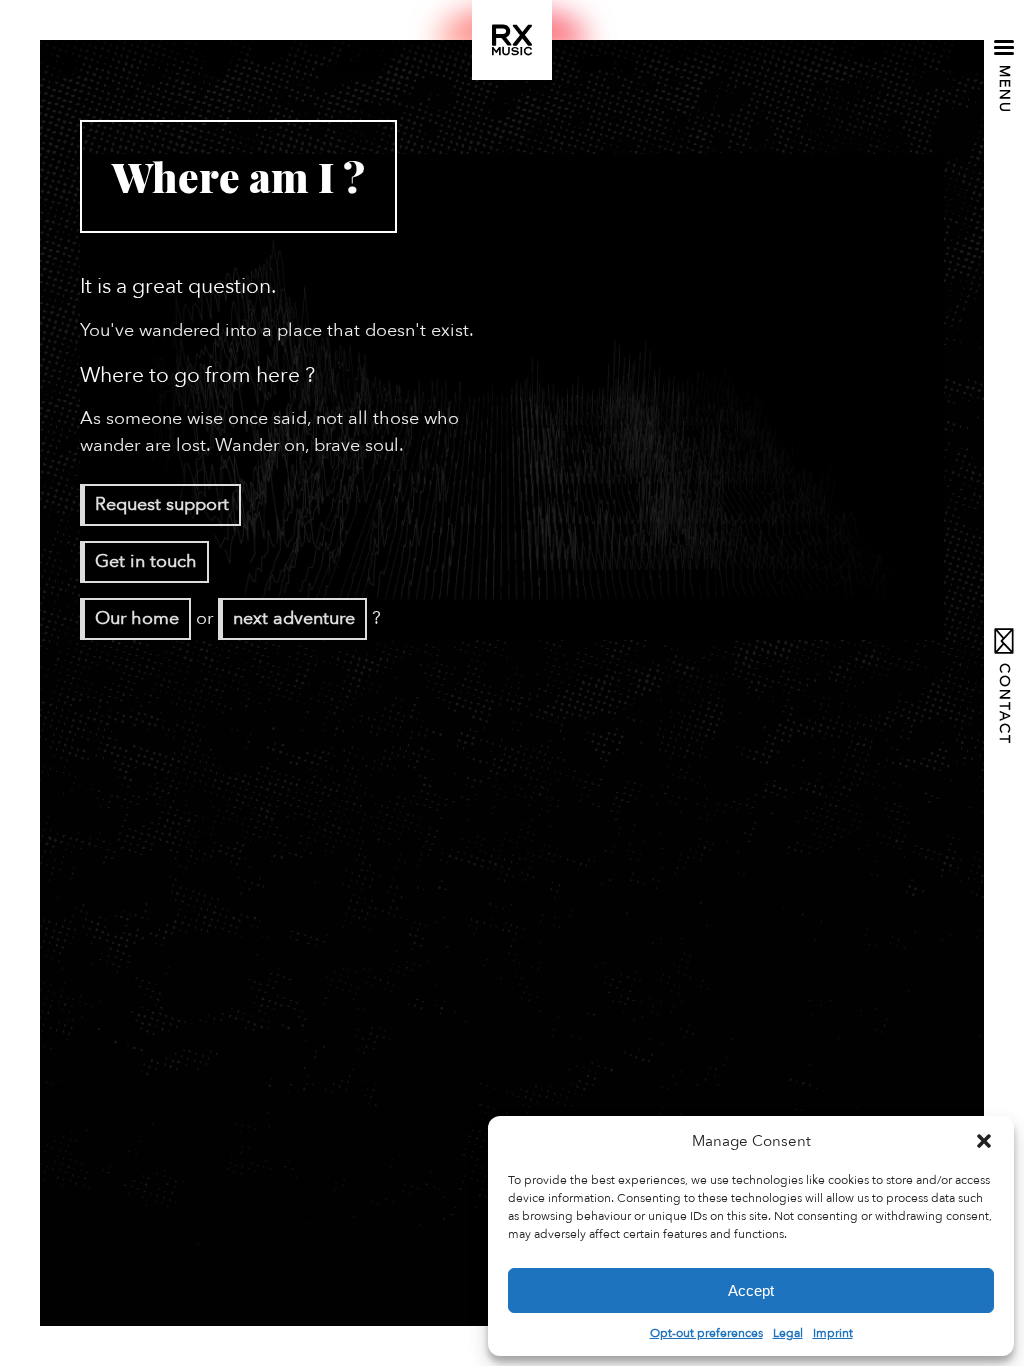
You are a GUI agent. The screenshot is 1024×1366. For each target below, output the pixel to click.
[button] (984, 1141)
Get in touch (146, 561)
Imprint (833, 1333)
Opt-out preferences (706, 1333)
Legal (788, 1333)
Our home (137, 618)
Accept (751, 1290)
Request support (162, 504)
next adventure (294, 618)
